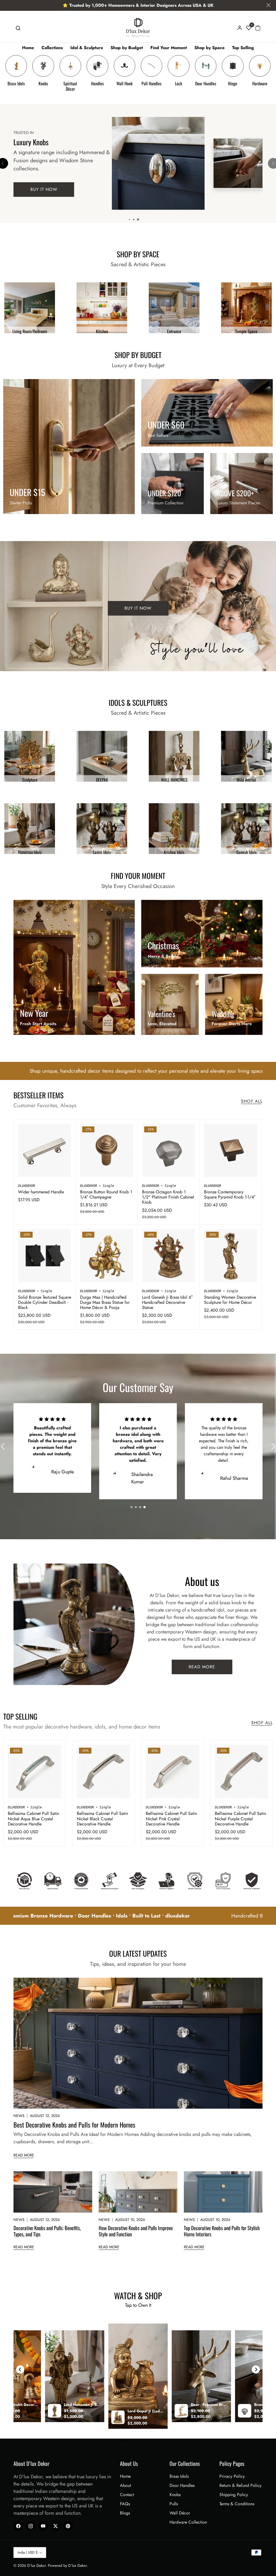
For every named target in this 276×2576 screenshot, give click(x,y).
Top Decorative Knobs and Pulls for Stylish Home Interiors (222, 2231)
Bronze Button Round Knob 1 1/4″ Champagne (106, 1194)
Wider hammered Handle (41, 1192)
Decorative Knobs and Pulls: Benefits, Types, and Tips (47, 2231)
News (19, 2116)
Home (125, 2476)
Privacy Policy (232, 2476)
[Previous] (20, 2369)
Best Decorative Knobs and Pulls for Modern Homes (74, 2125)
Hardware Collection (188, 2522)
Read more (24, 2155)
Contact (127, 2495)
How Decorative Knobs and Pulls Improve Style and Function (136, 2231)
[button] (18, 28)
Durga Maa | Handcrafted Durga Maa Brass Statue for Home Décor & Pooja (105, 1302)
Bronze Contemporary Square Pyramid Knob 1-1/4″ (230, 1194)
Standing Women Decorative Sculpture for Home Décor (230, 1300)
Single (108, 1186)
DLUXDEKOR (27, 1186)
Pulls (174, 2504)
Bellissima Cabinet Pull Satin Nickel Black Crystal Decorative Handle (102, 1819)
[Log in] (240, 28)
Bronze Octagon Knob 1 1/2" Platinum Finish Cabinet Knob (168, 1197)
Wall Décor (180, 2513)
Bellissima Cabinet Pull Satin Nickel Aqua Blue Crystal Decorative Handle (33, 1819)
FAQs (125, 2504)
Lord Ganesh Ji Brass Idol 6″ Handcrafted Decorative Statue (167, 1302)
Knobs (175, 2495)
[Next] (256, 2369)
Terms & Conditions (237, 2504)
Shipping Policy (234, 2495)
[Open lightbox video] (138, 2376)
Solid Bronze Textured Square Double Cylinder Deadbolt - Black (45, 1302)
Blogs (125, 2513)
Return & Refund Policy (240, 2485)
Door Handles (182, 2485)
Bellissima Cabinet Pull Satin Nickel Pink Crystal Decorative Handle (171, 1819)
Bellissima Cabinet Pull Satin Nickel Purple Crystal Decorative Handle (240, 1819)
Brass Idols (179, 2476)
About (125, 2485)
